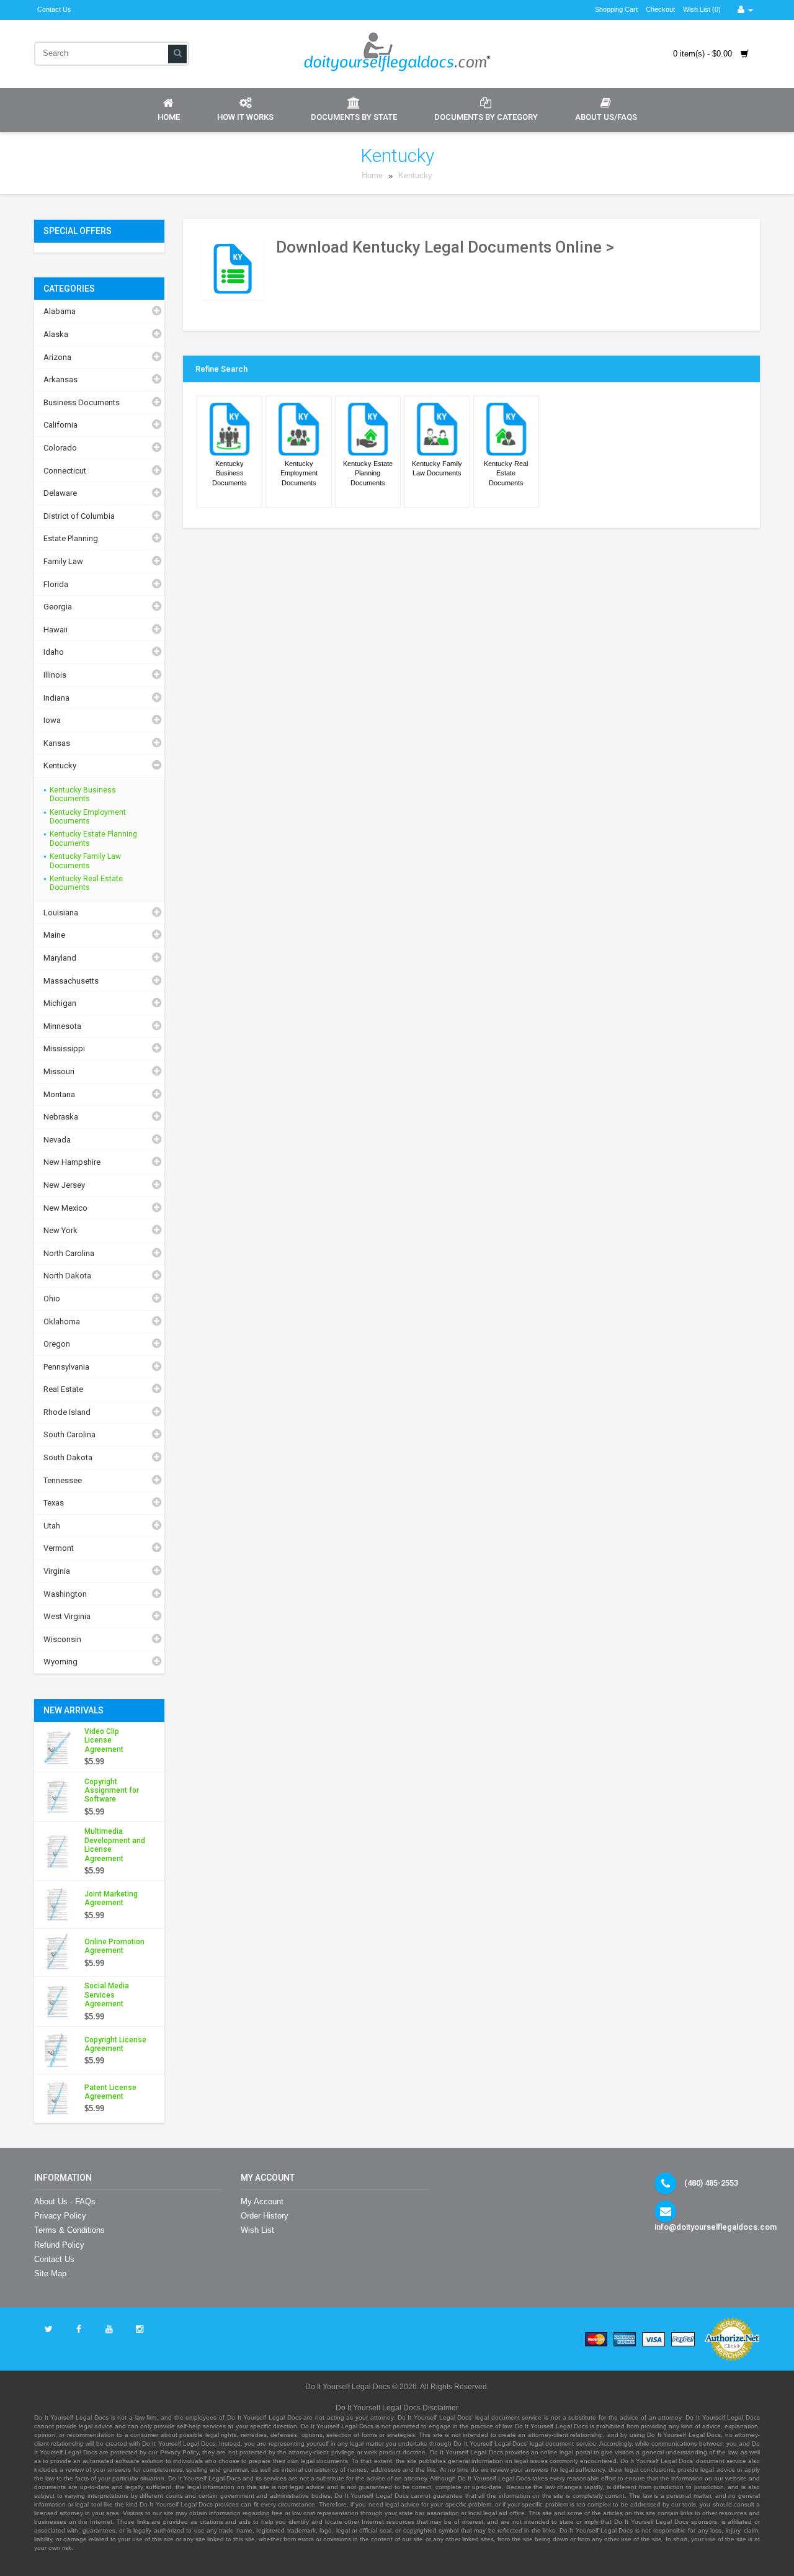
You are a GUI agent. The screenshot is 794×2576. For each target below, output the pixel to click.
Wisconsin (62, 1639)
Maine (54, 935)
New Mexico (65, 1208)
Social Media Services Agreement (107, 1995)
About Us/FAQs (606, 117)
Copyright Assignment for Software (112, 1791)
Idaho (54, 652)
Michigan (60, 1003)
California (60, 425)
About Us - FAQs (65, 2201)
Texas (54, 1503)
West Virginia (67, 1616)
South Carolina (69, 1434)
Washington (65, 1594)
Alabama (60, 311)
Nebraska (61, 1117)
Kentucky (415, 176)
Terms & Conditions (69, 2230)
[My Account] (745, 10)
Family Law (63, 561)
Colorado (60, 448)
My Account (262, 2201)
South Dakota (68, 1457)
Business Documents (82, 402)
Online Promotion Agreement (114, 1946)
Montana (59, 1094)
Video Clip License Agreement (104, 1740)
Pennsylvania (66, 1367)
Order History (265, 2216)
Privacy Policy (60, 2216)
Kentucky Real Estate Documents (86, 883)
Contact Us (54, 9)
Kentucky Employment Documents (88, 817)
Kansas (57, 743)
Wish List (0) (702, 9)
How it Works (245, 117)
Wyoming (60, 1662)
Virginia (57, 1571)
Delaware (60, 493)
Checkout (660, 9)
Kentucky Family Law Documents (85, 861)
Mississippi (64, 1048)
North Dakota (67, 1276)
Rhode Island (67, 1412)
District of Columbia (79, 516)
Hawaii (56, 630)
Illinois (55, 675)
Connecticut (65, 471)
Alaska (56, 334)
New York (60, 1230)
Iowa (52, 720)
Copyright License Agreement (115, 2044)
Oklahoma (62, 1322)
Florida (56, 584)
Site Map (50, 2273)
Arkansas (60, 379)
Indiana (56, 698)
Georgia (58, 607)
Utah (52, 1526)
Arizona (57, 357)
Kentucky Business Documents (83, 794)
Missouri (59, 1071)
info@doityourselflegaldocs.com (716, 2227)
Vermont (59, 1548)
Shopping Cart (616, 9)
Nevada (57, 1140)
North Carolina (69, 1253)
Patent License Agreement (110, 2092)
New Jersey (64, 1185)
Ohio (52, 1299)
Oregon (57, 1344)
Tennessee (63, 1480)
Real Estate (63, 1389)
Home (169, 117)
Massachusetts (71, 981)
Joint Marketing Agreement (111, 1898)
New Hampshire (72, 1162)
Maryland (60, 958)
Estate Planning (71, 538)
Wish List (257, 2230)
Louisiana (61, 913)
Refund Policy (59, 2245)
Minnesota (62, 1026)
